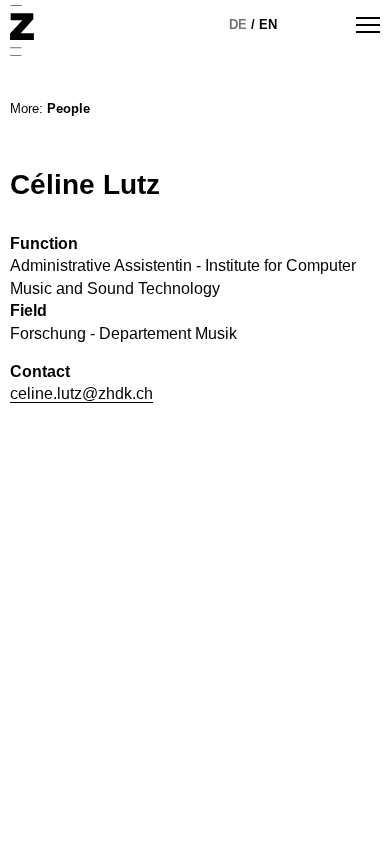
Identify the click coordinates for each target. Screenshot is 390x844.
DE (238, 24)
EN (268, 24)
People (68, 108)
